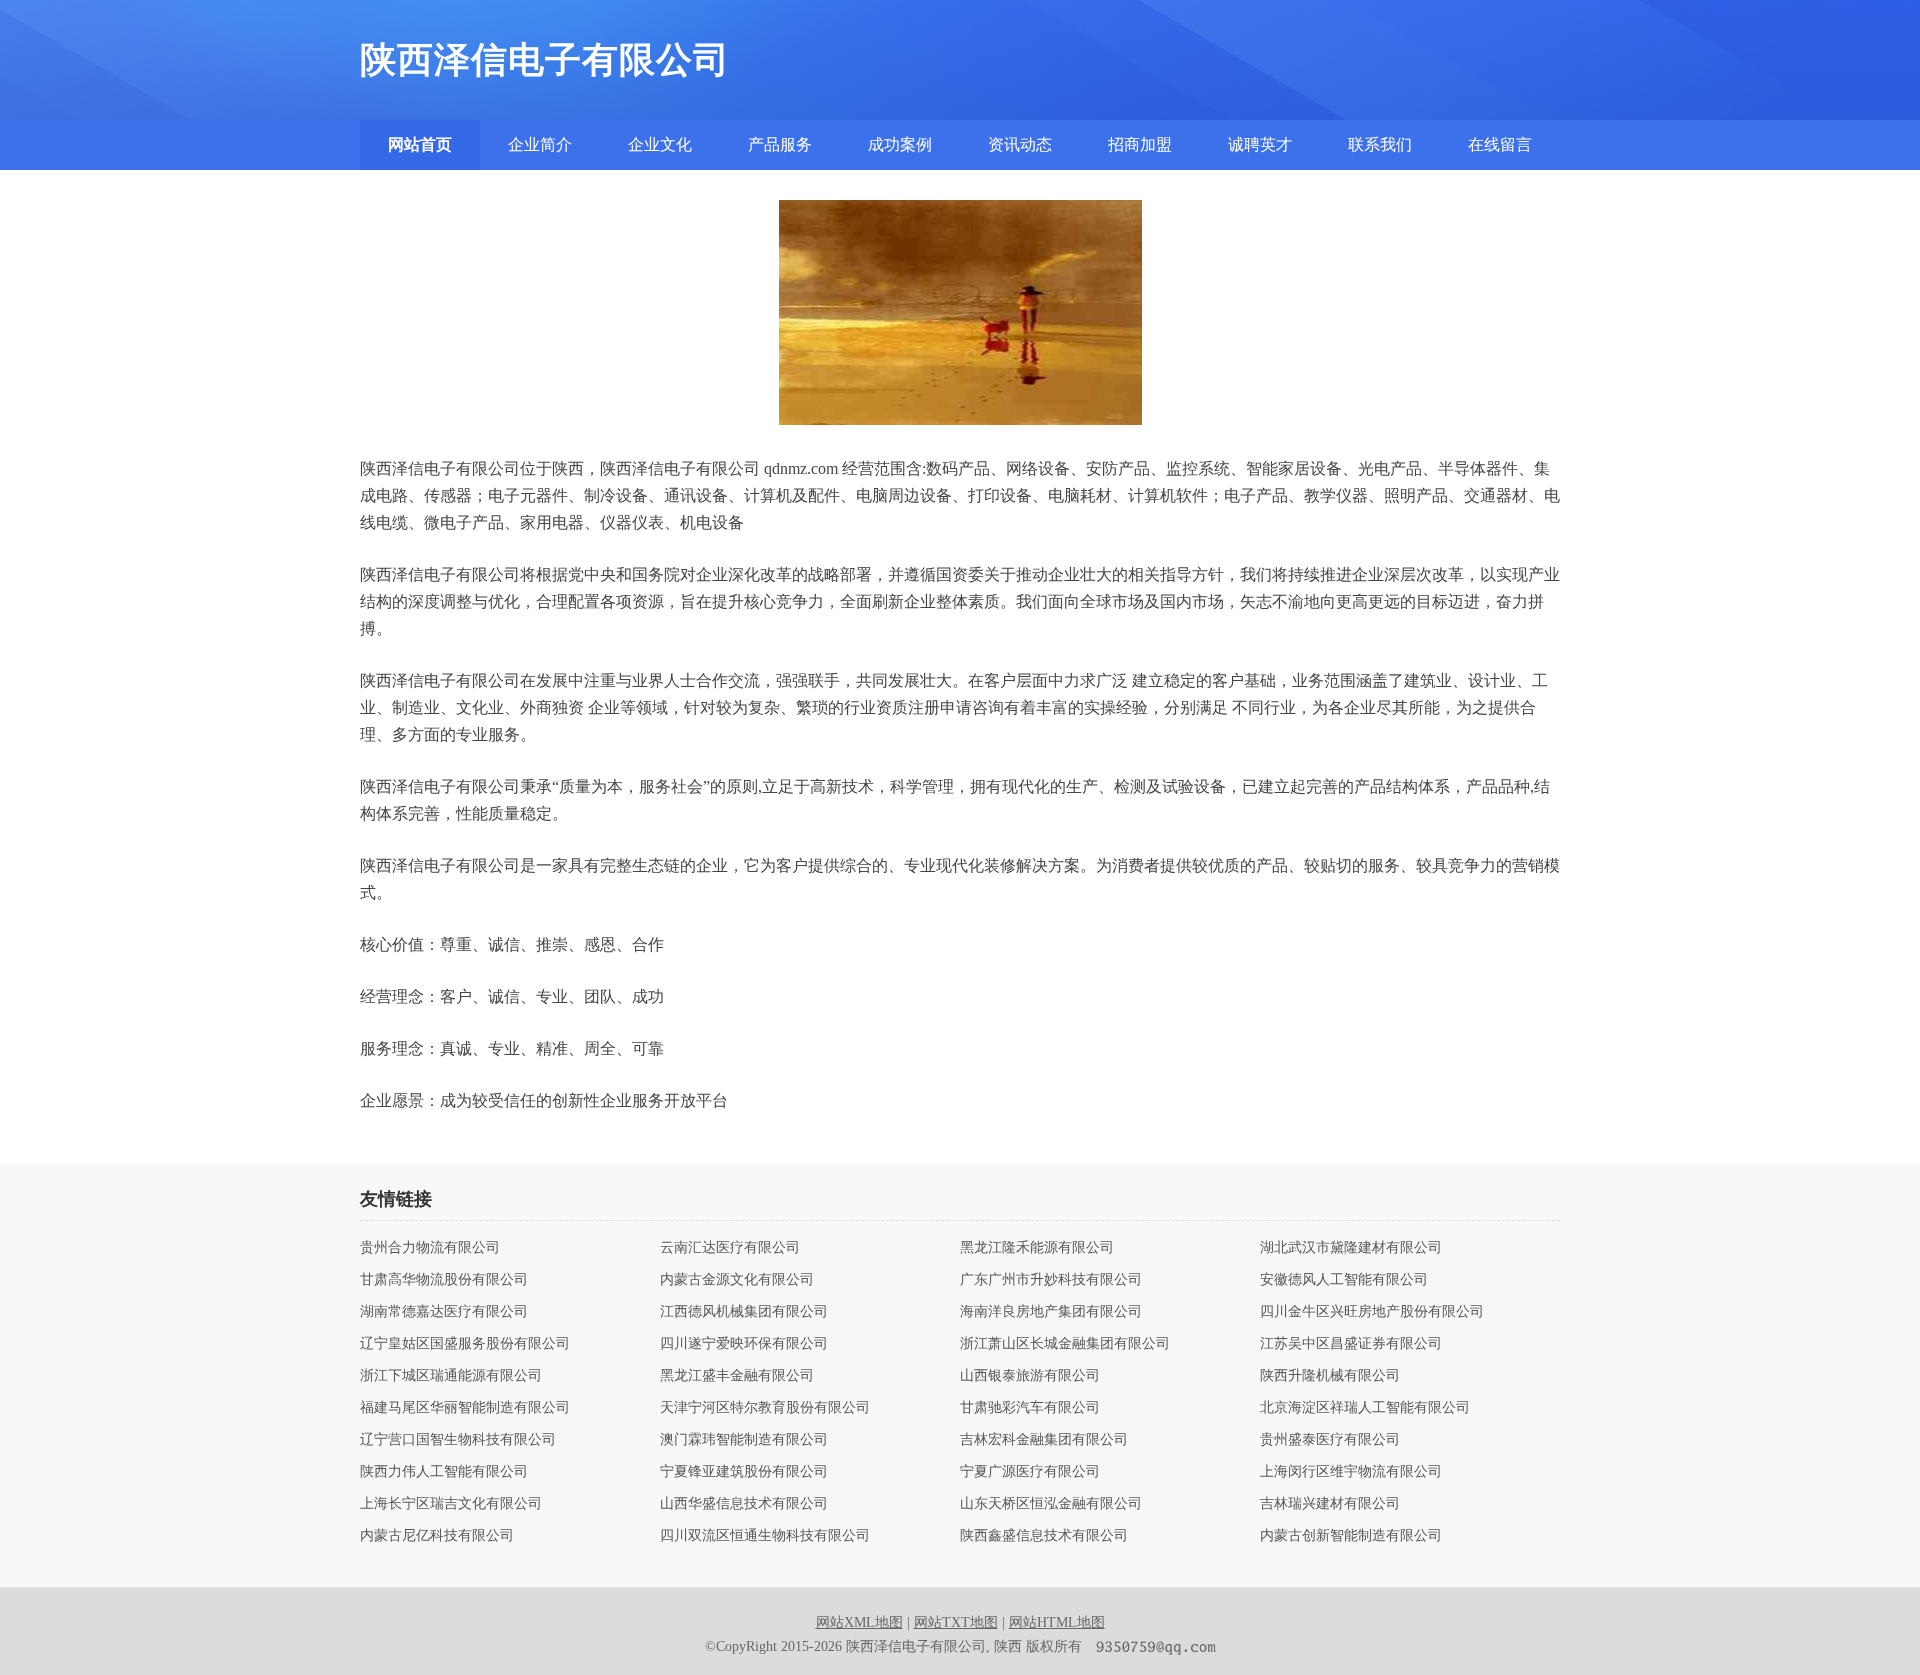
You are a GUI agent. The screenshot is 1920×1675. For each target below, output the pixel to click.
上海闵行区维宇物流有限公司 (1351, 1472)
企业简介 (540, 144)
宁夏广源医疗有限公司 (1030, 1472)
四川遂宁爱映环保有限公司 (744, 1344)
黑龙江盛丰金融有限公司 (737, 1376)
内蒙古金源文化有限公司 (737, 1280)
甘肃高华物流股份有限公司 (444, 1280)
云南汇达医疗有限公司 (730, 1248)
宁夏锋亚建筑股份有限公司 (744, 1472)
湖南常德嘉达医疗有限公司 (444, 1312)
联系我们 (1380, 144)
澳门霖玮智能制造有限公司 (744, 1440)
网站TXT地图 (956, 1622)
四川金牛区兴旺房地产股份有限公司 (1372, 1312)
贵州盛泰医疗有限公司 (1330, 1440)
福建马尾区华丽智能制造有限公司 (465, 1408)
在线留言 (1500, 144)
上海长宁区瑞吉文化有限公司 (451, 1504)
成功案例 (900, 144)
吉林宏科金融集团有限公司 (1044, 1440)
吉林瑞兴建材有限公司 (1330, 1504)
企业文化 (660, 144)
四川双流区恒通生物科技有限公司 (765, 1536)
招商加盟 (1140, 144)
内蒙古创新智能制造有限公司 (1351, 1536)
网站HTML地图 (1057, 1622)
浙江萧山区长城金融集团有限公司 (1065, 1344)
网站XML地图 (859, 1622)
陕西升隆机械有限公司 (1330, 1376)
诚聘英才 (1260, 144)
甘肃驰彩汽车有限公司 (1030, 1408)
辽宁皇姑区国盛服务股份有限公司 (465, 1344)
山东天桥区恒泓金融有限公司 (1051, 1504)
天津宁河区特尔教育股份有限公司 (765, 1408)
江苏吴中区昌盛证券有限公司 (1351, 1344)
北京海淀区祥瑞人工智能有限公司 (1365, 1408)
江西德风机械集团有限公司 (744, 1312)
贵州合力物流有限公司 (430, 1248)
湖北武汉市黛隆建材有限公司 (1351, 1248)
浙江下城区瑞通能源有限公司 (451, 1376)
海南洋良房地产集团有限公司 (1051, 1312)
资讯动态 (1020, 144)
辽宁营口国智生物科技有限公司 (458, 1440)
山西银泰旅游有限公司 (1030, 1376)
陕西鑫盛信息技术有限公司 (1044, 1536)
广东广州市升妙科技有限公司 (1051, 1280)
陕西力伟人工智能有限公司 (444, 1472)
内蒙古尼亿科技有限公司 (437, 1536)
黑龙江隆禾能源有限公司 (1037, 1248)
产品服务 (780, 144)
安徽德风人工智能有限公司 (1344, 1280)
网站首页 (420, 144)
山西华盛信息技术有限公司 (744, 1504)
